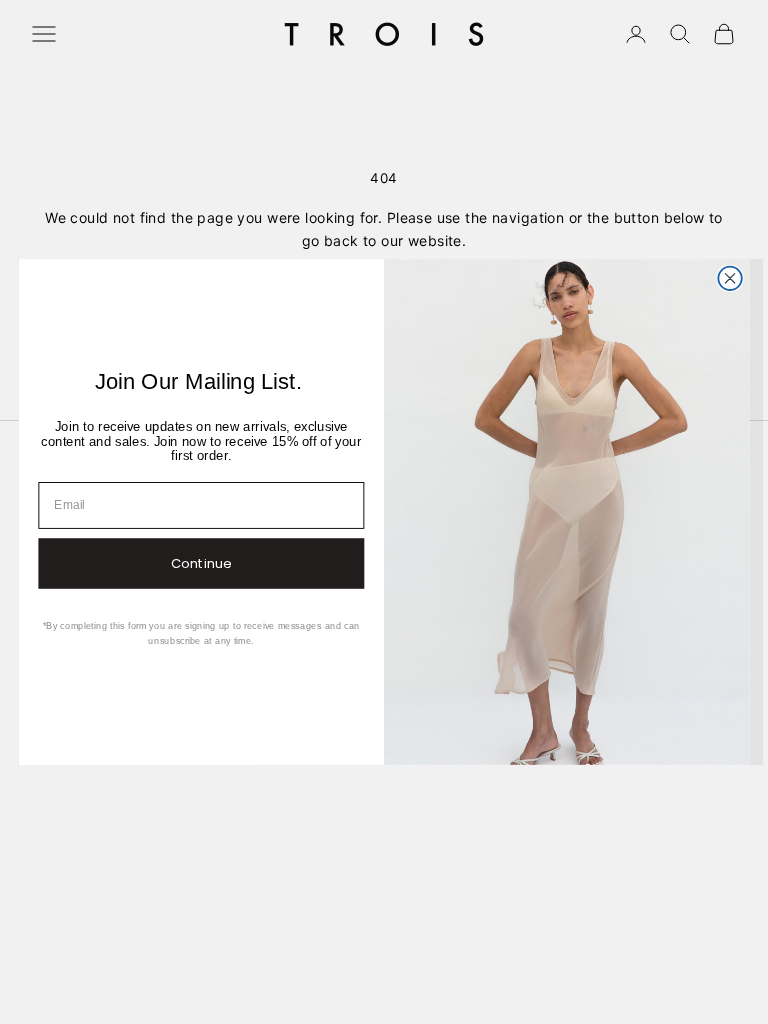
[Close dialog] (729, 278)
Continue (201, 563)
